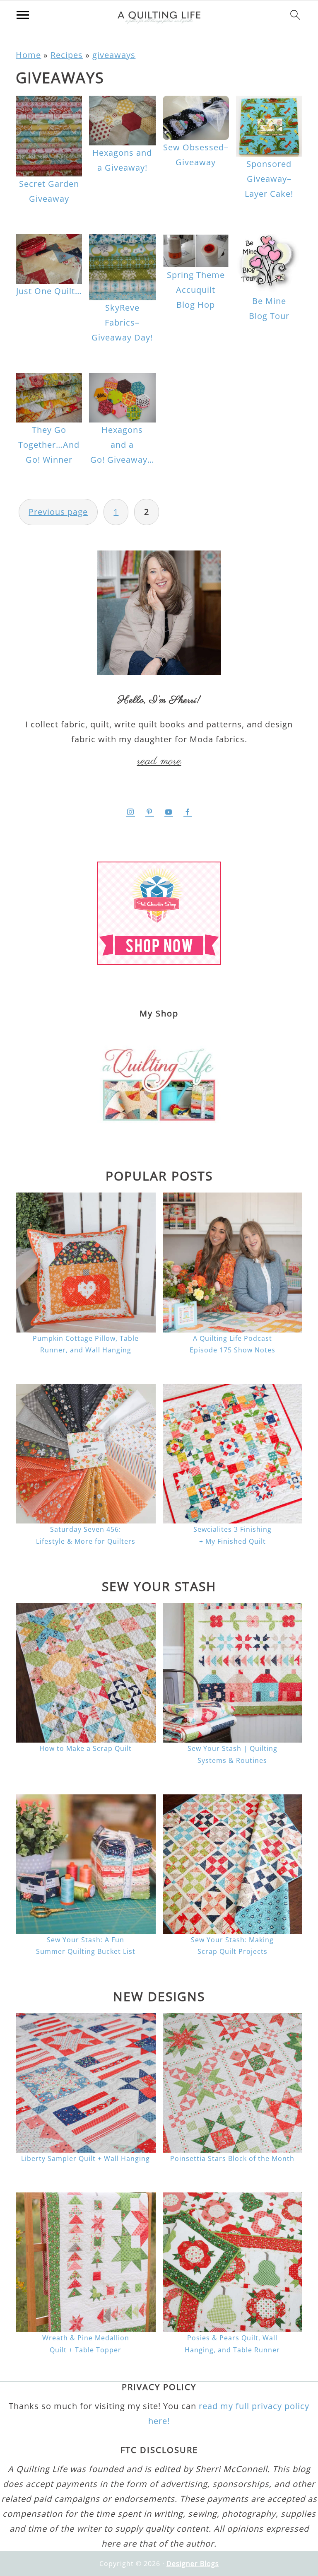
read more (159, 761)
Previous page (58, 512)
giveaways (114, 55)
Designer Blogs (193, 2564)
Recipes (67, 55)
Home (28, 55)
